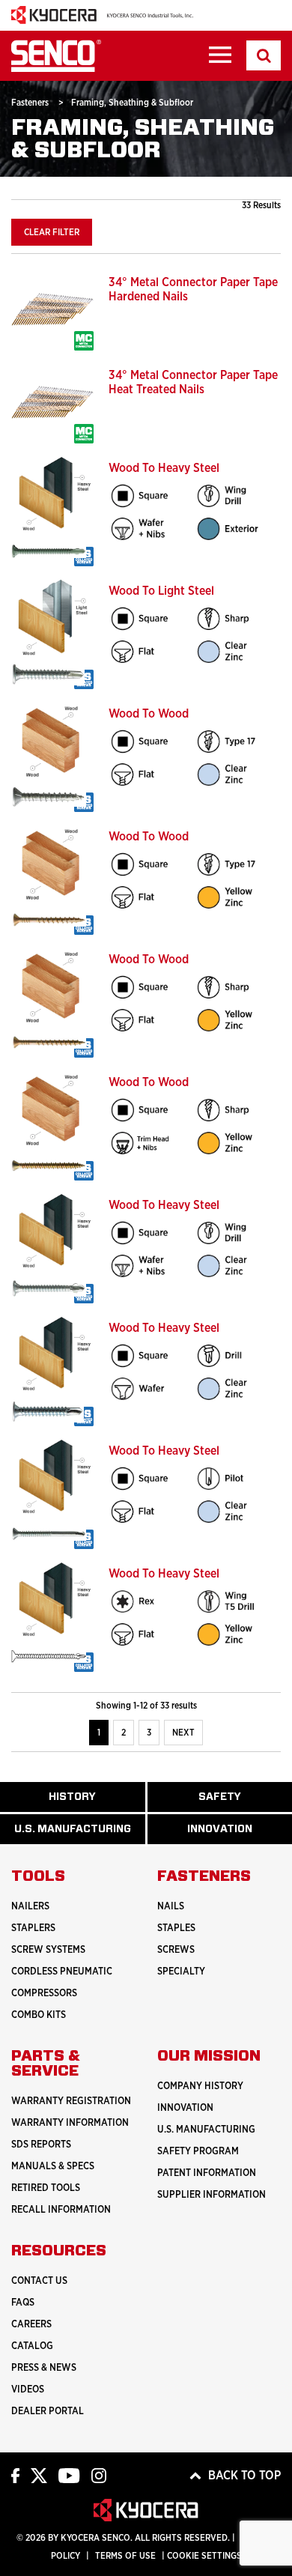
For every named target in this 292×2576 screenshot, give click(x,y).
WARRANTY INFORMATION (70, 2123)
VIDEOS (28, 2390)
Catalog (32, 2346)
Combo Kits (39, 2015)
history (84, 1802)
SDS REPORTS (41, 2145)
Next (183, 1733)
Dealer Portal (48, 2412)
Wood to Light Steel (161, 591)
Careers (31, 2325)
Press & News (44, 2368)
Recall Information (61, 2210)
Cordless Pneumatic (62, 1972)
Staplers (33, 1928)
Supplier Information (212, 2195)
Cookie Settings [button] (204, 2556)
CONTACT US (39, 2281)
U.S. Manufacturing (80, 1834)
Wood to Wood (149, 714)
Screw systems (48, 1950)
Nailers (30, 1907)
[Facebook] (15, 2475)
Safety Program (198, 2152)
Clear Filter (52, 232)
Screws (176, 1950)
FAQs (23, 2303)
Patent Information (207, 2173)
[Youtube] (69, 2475)
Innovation (185, 2108)
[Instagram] (99, 2475)
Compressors (44, 1994)
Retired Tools (46, 2188)
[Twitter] (39, 2475)
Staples (176, 1928)
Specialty (181, 1972)
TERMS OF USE (125, 2556)
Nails (171, 1907)
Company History (200, 2086)
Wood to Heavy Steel (164, 468)
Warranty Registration (71, 2101)
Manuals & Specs (53, 2167)
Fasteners (31, 103)
